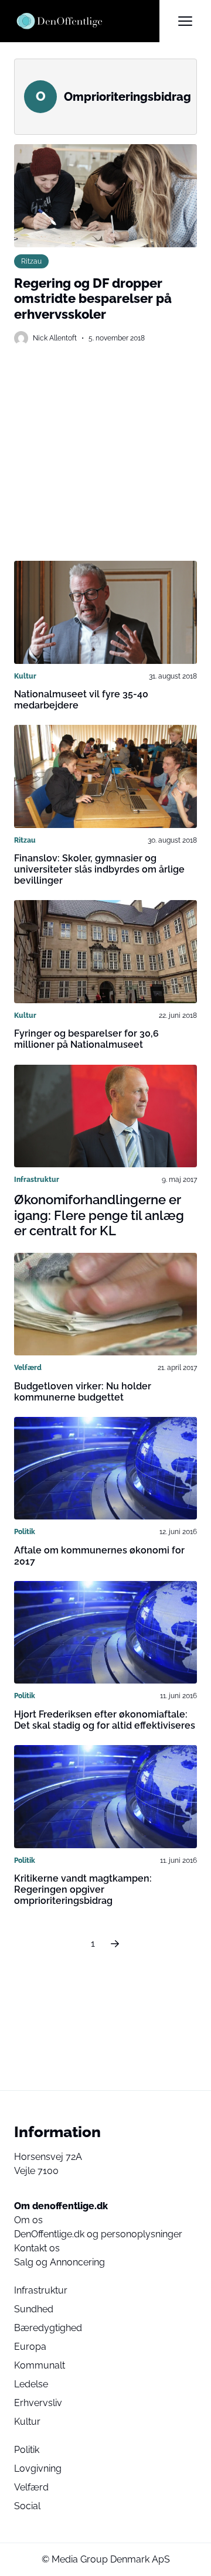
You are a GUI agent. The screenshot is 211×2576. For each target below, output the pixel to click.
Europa (30, 2347)
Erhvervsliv (38, 2403)
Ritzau (31, 261)
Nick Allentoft (55, 338)
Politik (25, 1532)
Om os (28, 2220)
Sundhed (34, 2309)
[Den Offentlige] (87, 21)
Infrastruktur (37, 1180)
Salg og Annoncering (59, 2262)
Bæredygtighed (48, 2328)
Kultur (25, 676)
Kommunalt (40, 2365)
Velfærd (28, 1368)
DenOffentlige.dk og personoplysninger (98, 2234)
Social (27, 2506)
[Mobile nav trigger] (185, 21)
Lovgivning (38, 2468)
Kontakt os (37, 2248)
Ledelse (31, 2384)
